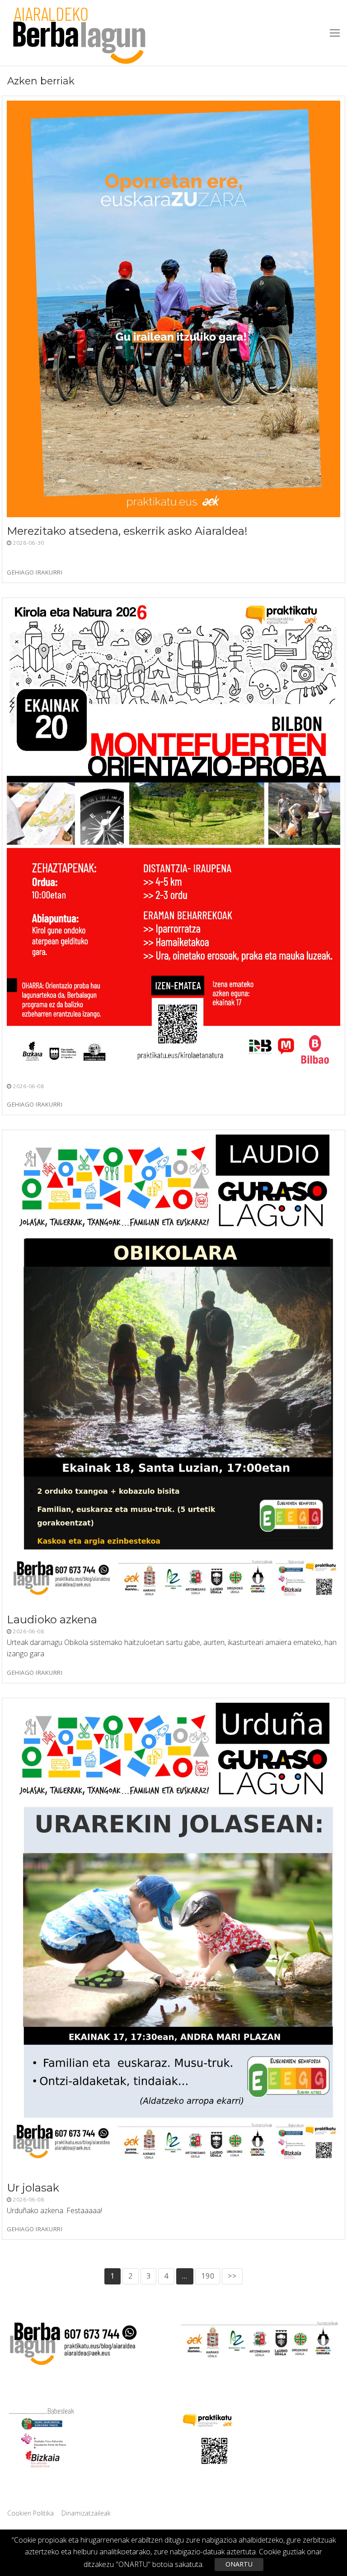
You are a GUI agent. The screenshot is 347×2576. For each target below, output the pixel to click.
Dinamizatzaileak (86, 2513)
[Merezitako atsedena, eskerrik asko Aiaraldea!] (173, 309)
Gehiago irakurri (35, 573)
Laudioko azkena (52, 1619)
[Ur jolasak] (173, 1938)
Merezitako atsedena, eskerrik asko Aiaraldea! (127, 531)
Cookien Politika (30, 2513)
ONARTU (239, 2564)
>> (232, 2276)
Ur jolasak (33, 2188)
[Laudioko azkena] (173, 1370)
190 (208, 2276)
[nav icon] (335, 33)
